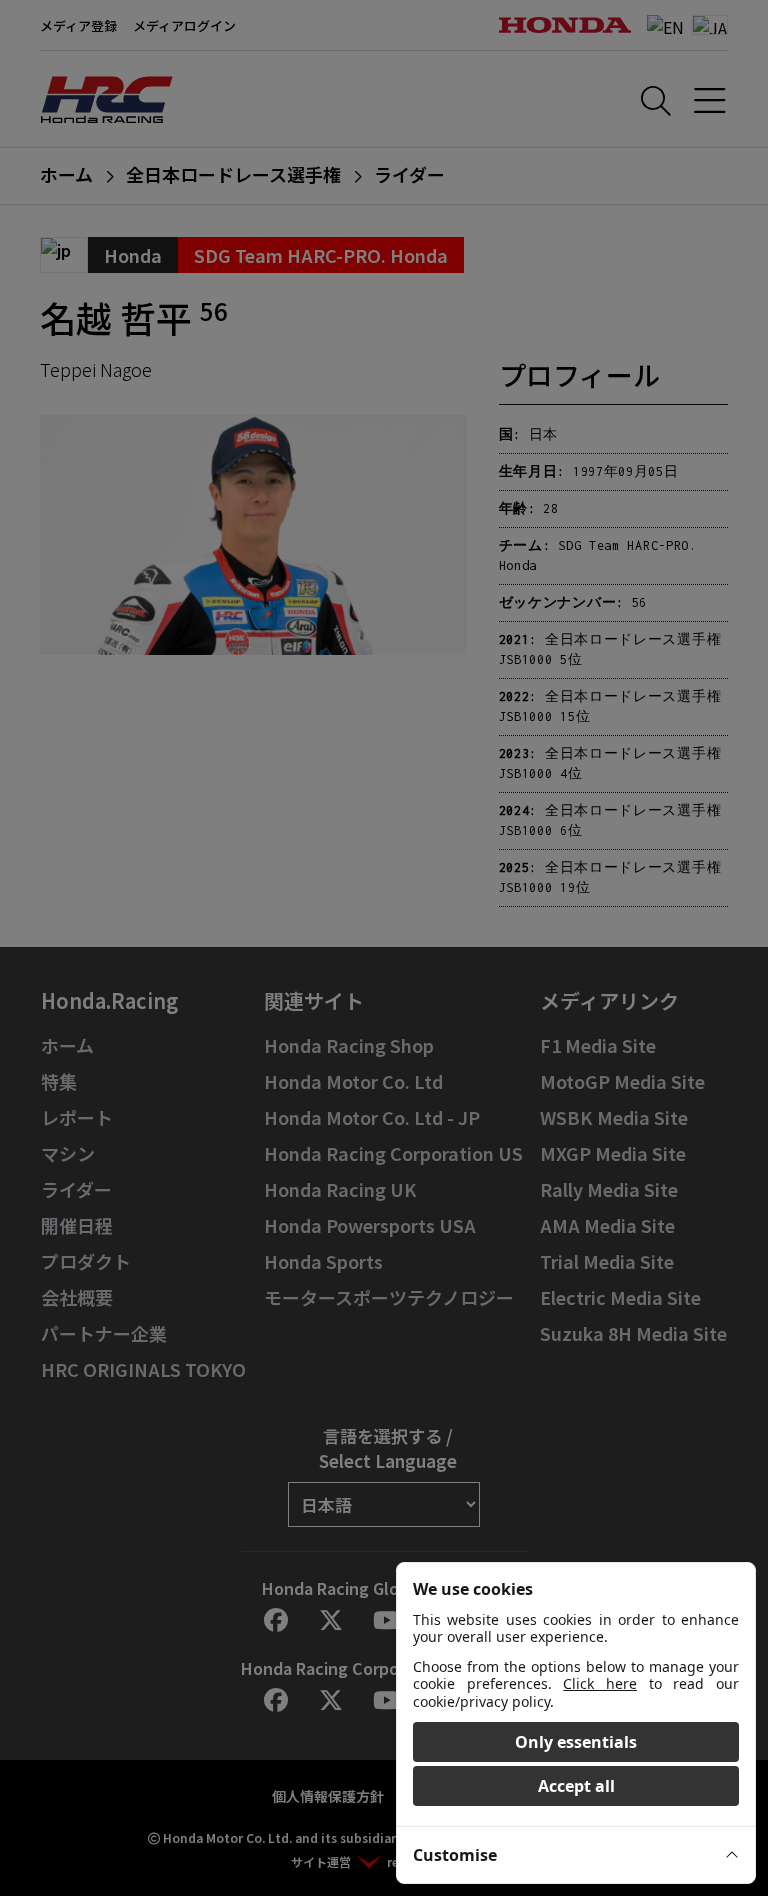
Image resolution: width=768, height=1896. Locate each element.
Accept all (576, 1786)
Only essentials (576, 1742)
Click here (600, 1683)
